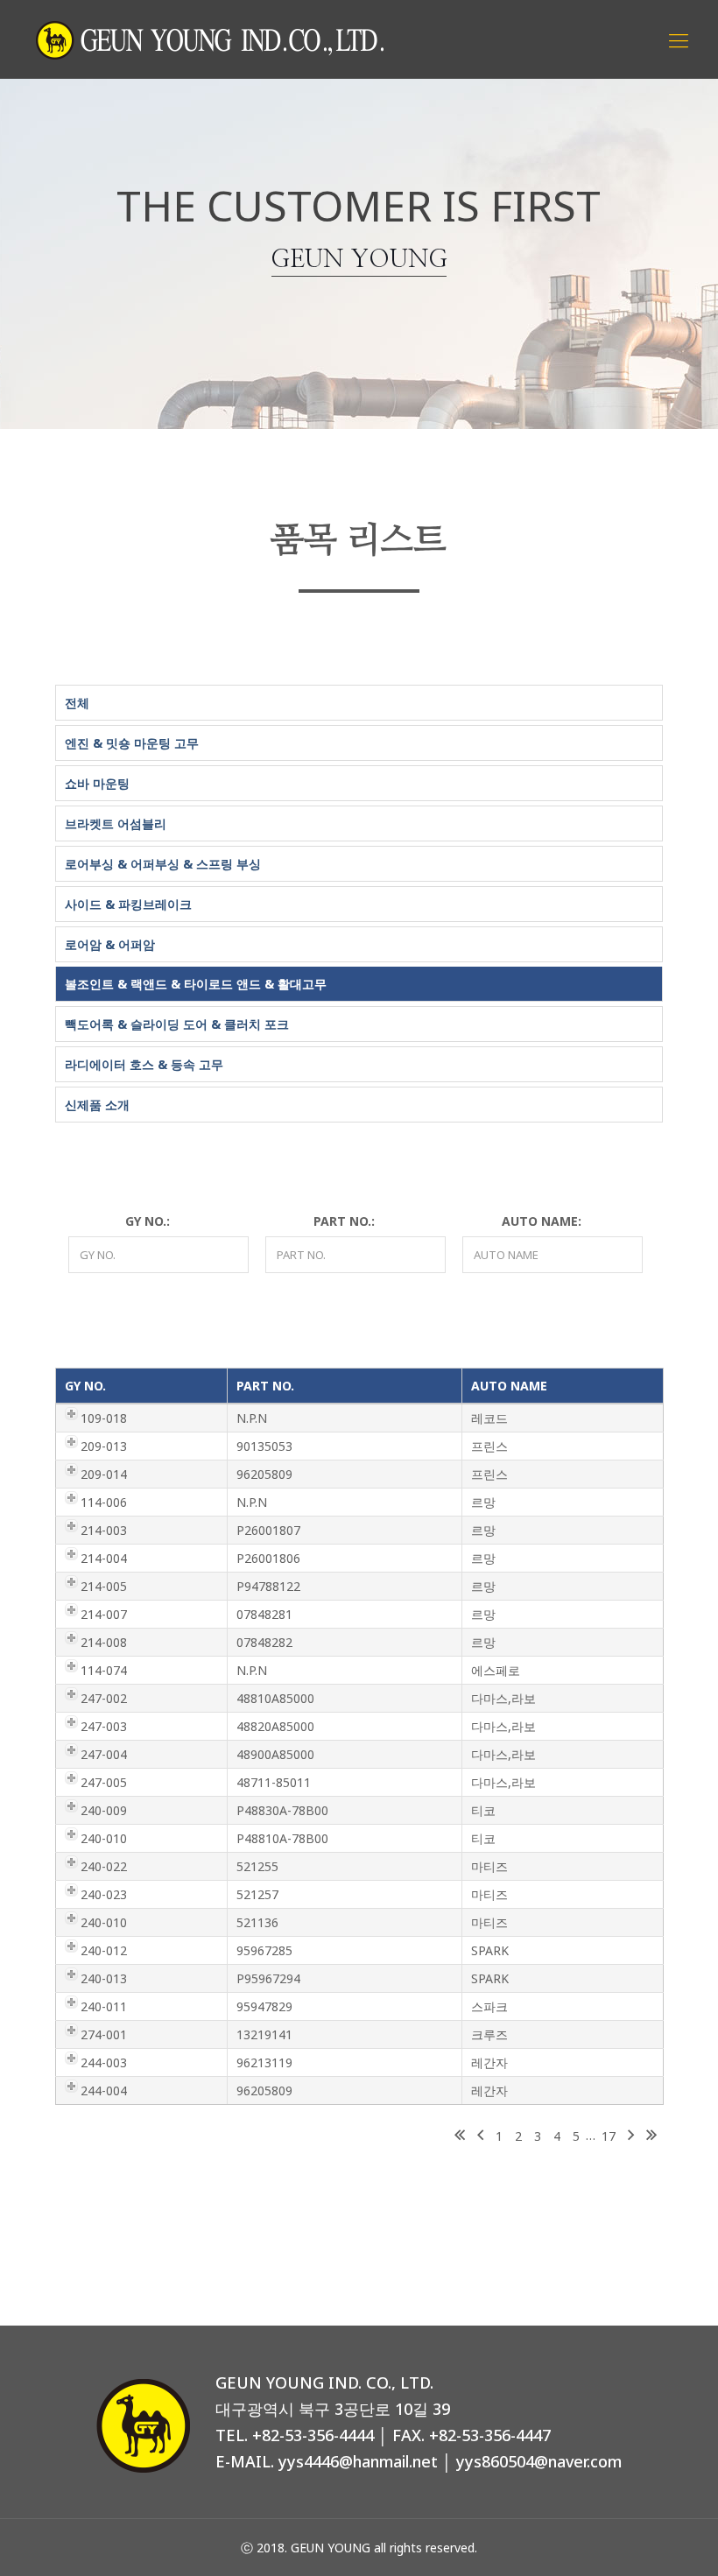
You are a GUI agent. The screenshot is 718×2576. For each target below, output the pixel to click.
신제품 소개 (97, 1105)
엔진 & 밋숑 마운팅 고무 (132, 743)
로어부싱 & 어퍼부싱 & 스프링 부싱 (163, 864)
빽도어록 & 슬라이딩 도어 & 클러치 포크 (177, 1024)
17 (609, 2136)
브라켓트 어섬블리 (116, 823)
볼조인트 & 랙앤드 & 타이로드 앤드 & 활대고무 (196, 984)
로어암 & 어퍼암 (110, 944)
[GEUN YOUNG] (210, 39)
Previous (480, 2136)
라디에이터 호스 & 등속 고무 (144, 1064)
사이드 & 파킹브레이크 (128, 904)
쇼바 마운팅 (97, 783)
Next (631, 2136)
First (460, 2136)
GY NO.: (148, 1221)
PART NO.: (344, 1221)
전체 (77, 703)
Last (651, 2136)
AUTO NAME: (542, 1221)
